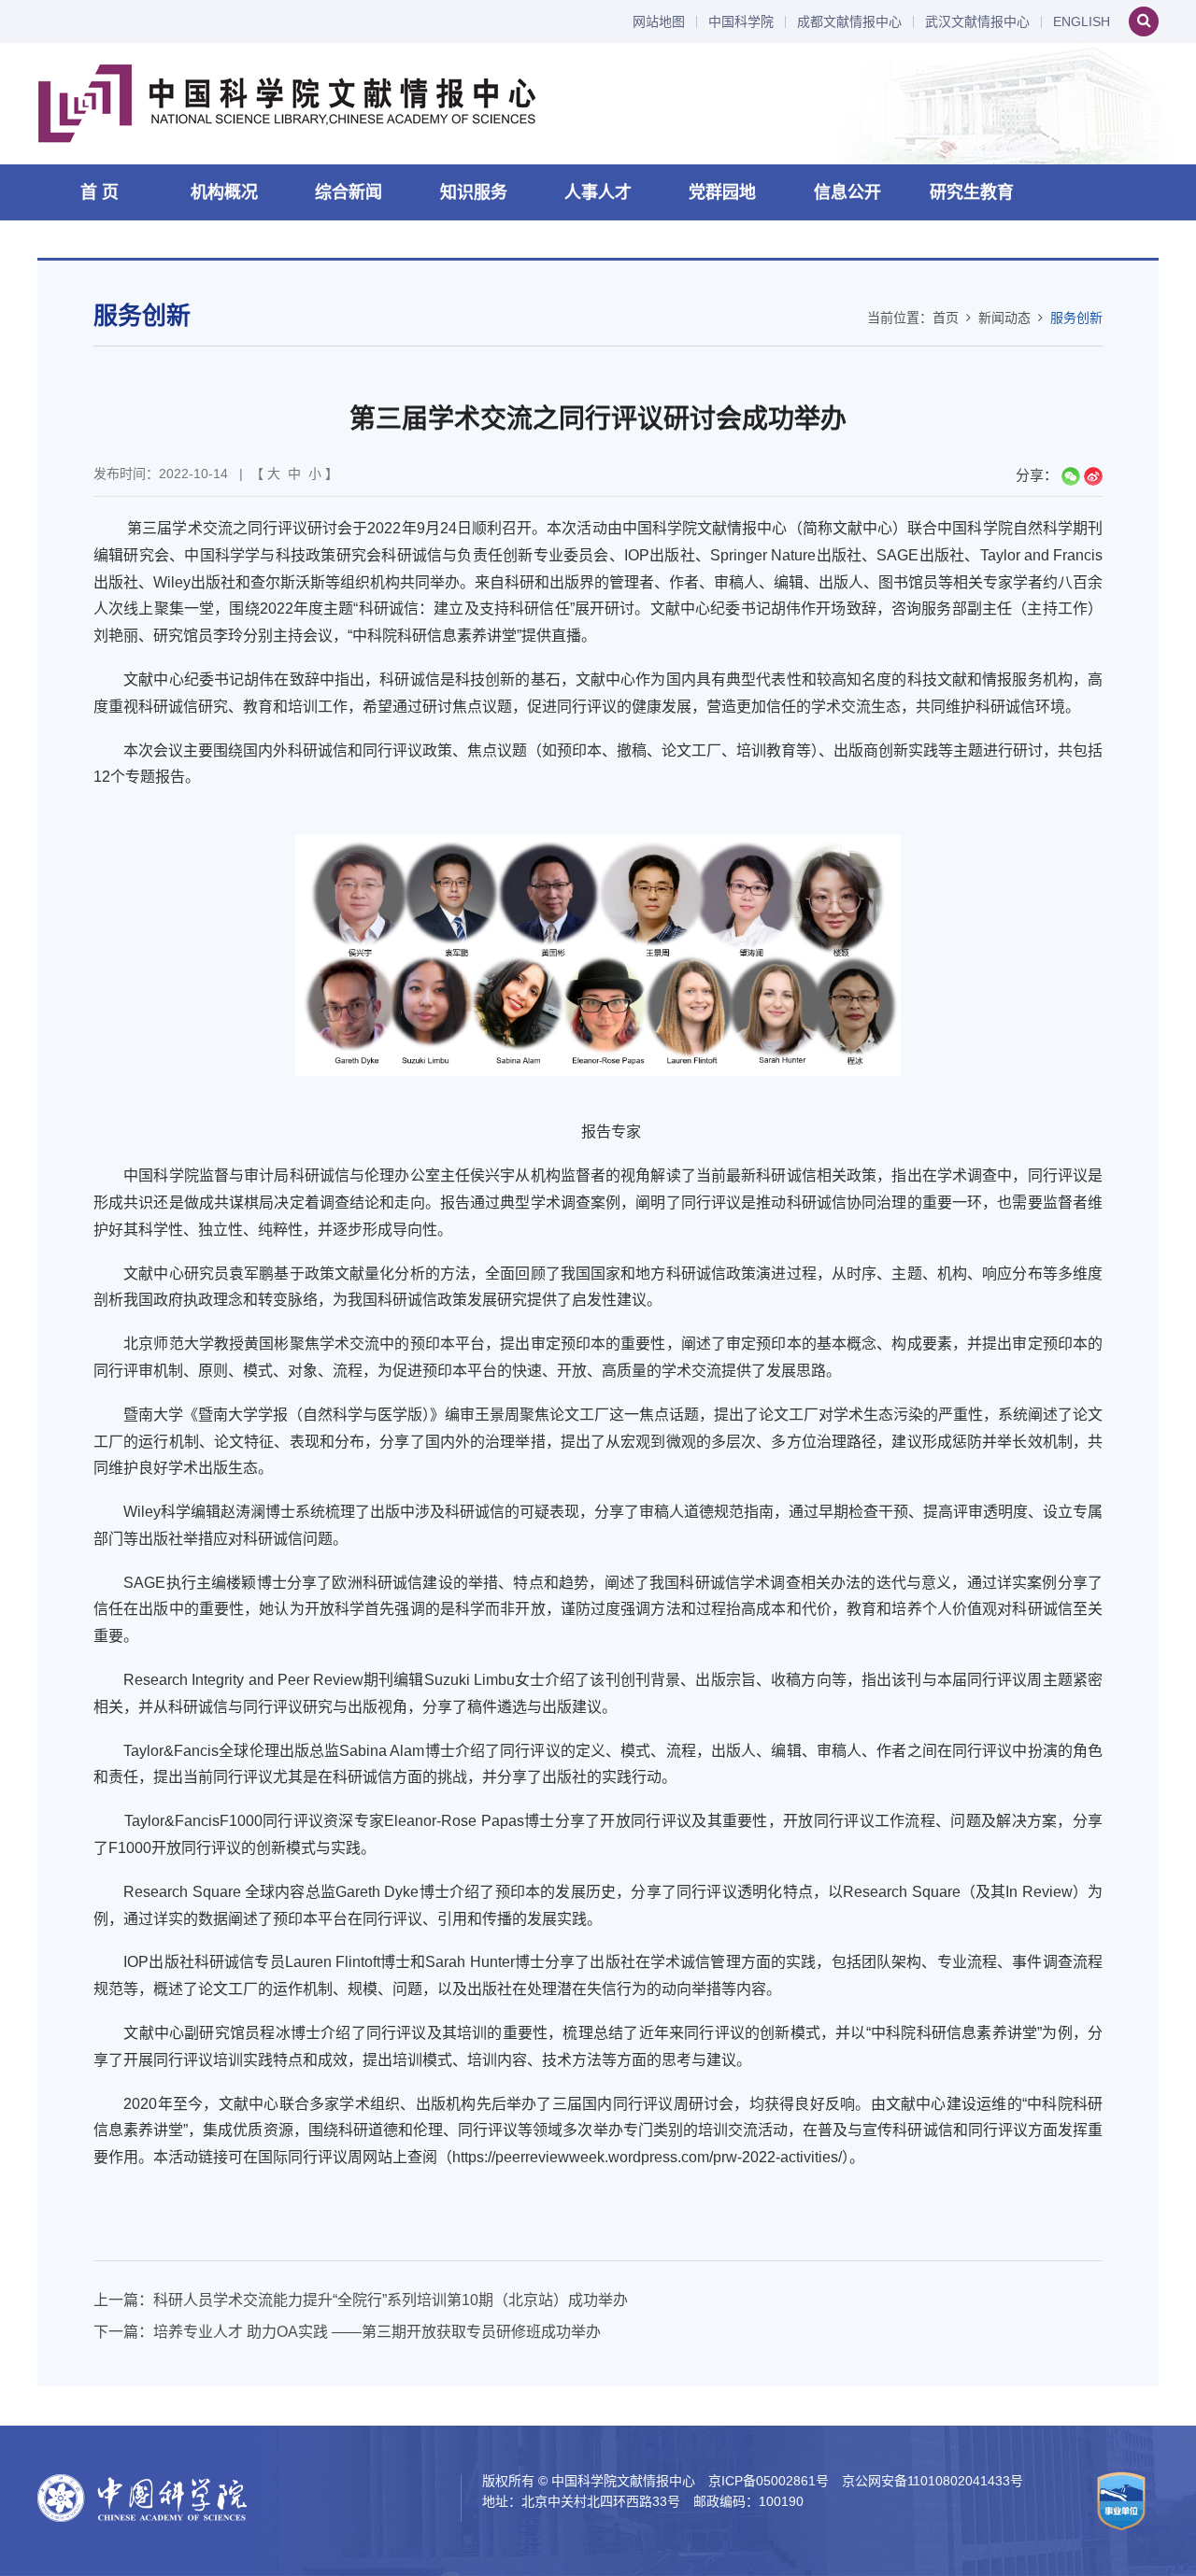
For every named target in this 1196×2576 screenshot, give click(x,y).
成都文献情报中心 (849, 22)
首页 (946, 318)
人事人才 (598, 192)
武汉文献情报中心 (977, 22)
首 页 (100, 192)
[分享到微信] (1071, 476)
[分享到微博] (1093, 476)
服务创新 (1076, 318)
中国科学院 (741, 22)
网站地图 (659, 22)
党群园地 (722, 192)
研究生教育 (972, 192)
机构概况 (224, 192)
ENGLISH (1082, 22)
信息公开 (847, 192)
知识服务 (474, 192)
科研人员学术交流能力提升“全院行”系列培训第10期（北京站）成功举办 (391, 2300)
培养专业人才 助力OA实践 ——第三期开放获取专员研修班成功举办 (377, 2332)
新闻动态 (1004, 318)
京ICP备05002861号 (769, 2481)
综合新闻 (349, 192)
